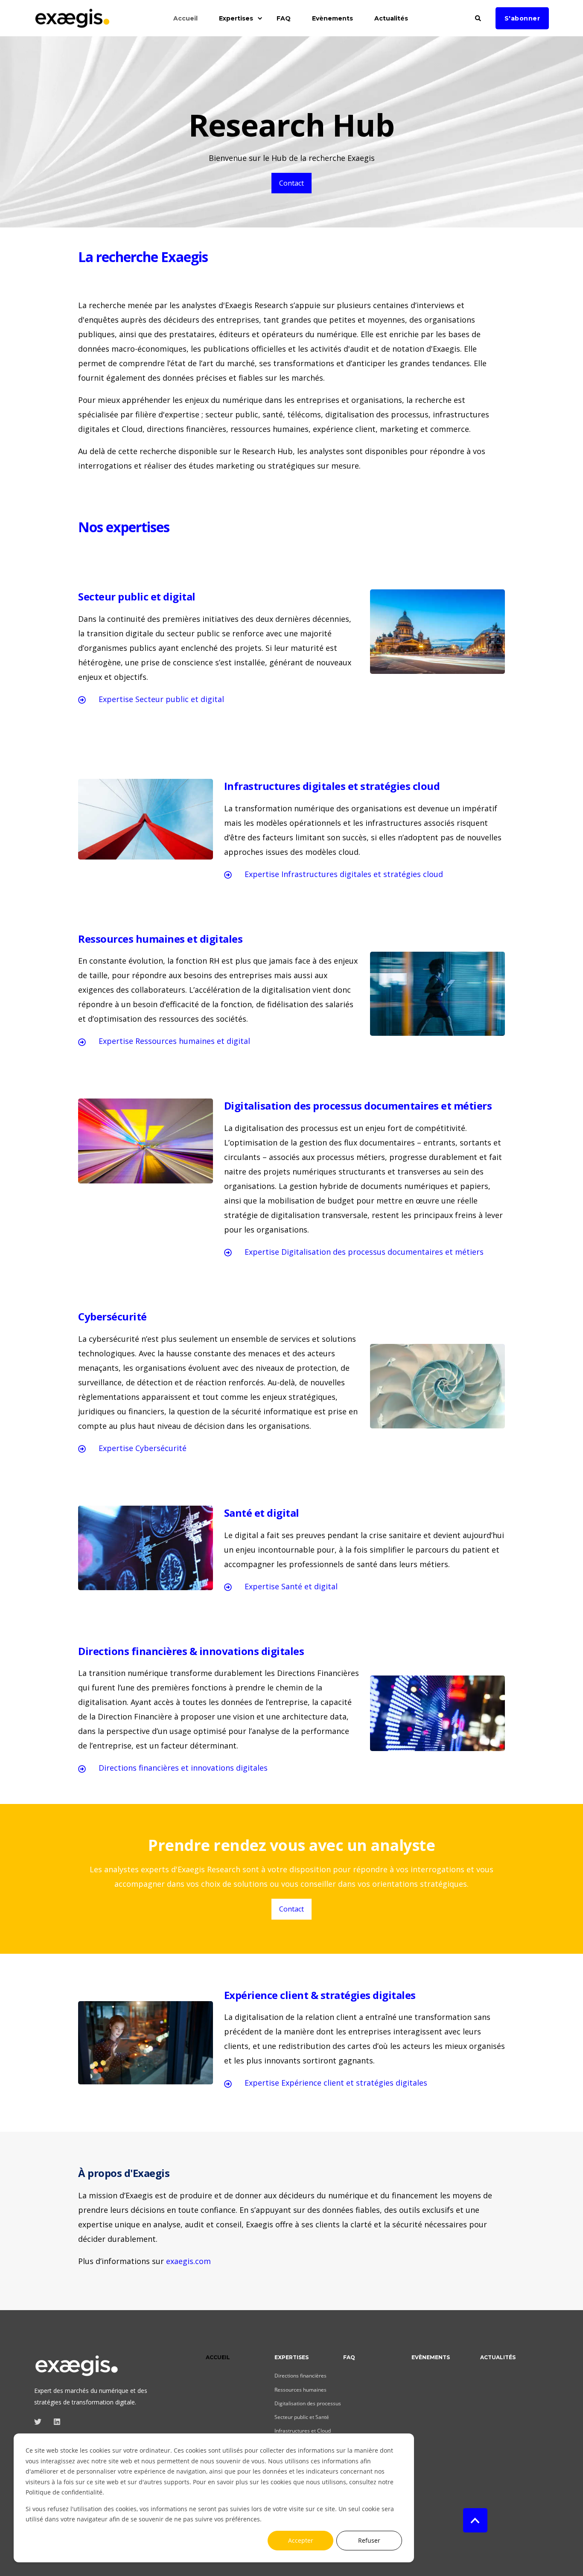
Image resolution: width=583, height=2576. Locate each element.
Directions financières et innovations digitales (183, 1768)
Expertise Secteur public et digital (161, 699)
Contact (291, 183)
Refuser (369, 2540)
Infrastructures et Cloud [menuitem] (303, 2431)
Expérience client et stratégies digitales (354, 2083)
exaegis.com (188, 2261)
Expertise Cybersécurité (143, 1448)
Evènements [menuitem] (332, 18)
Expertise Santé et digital (291, 1586)
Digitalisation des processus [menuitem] (308, 2403)
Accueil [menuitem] (185, 18)
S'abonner (522, 18)
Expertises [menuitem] (236, 18)
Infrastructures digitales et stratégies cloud (362, 874)
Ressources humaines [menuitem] (300, 2390)
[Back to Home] (73, 23)
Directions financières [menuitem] (300, 2376)
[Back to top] (475, 2520)
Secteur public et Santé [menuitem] (302, 2417)
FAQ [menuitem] (284, 18)
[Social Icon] (40, 2422)
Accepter (301, 2540)
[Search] (479, 17)
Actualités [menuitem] (391, 18)
